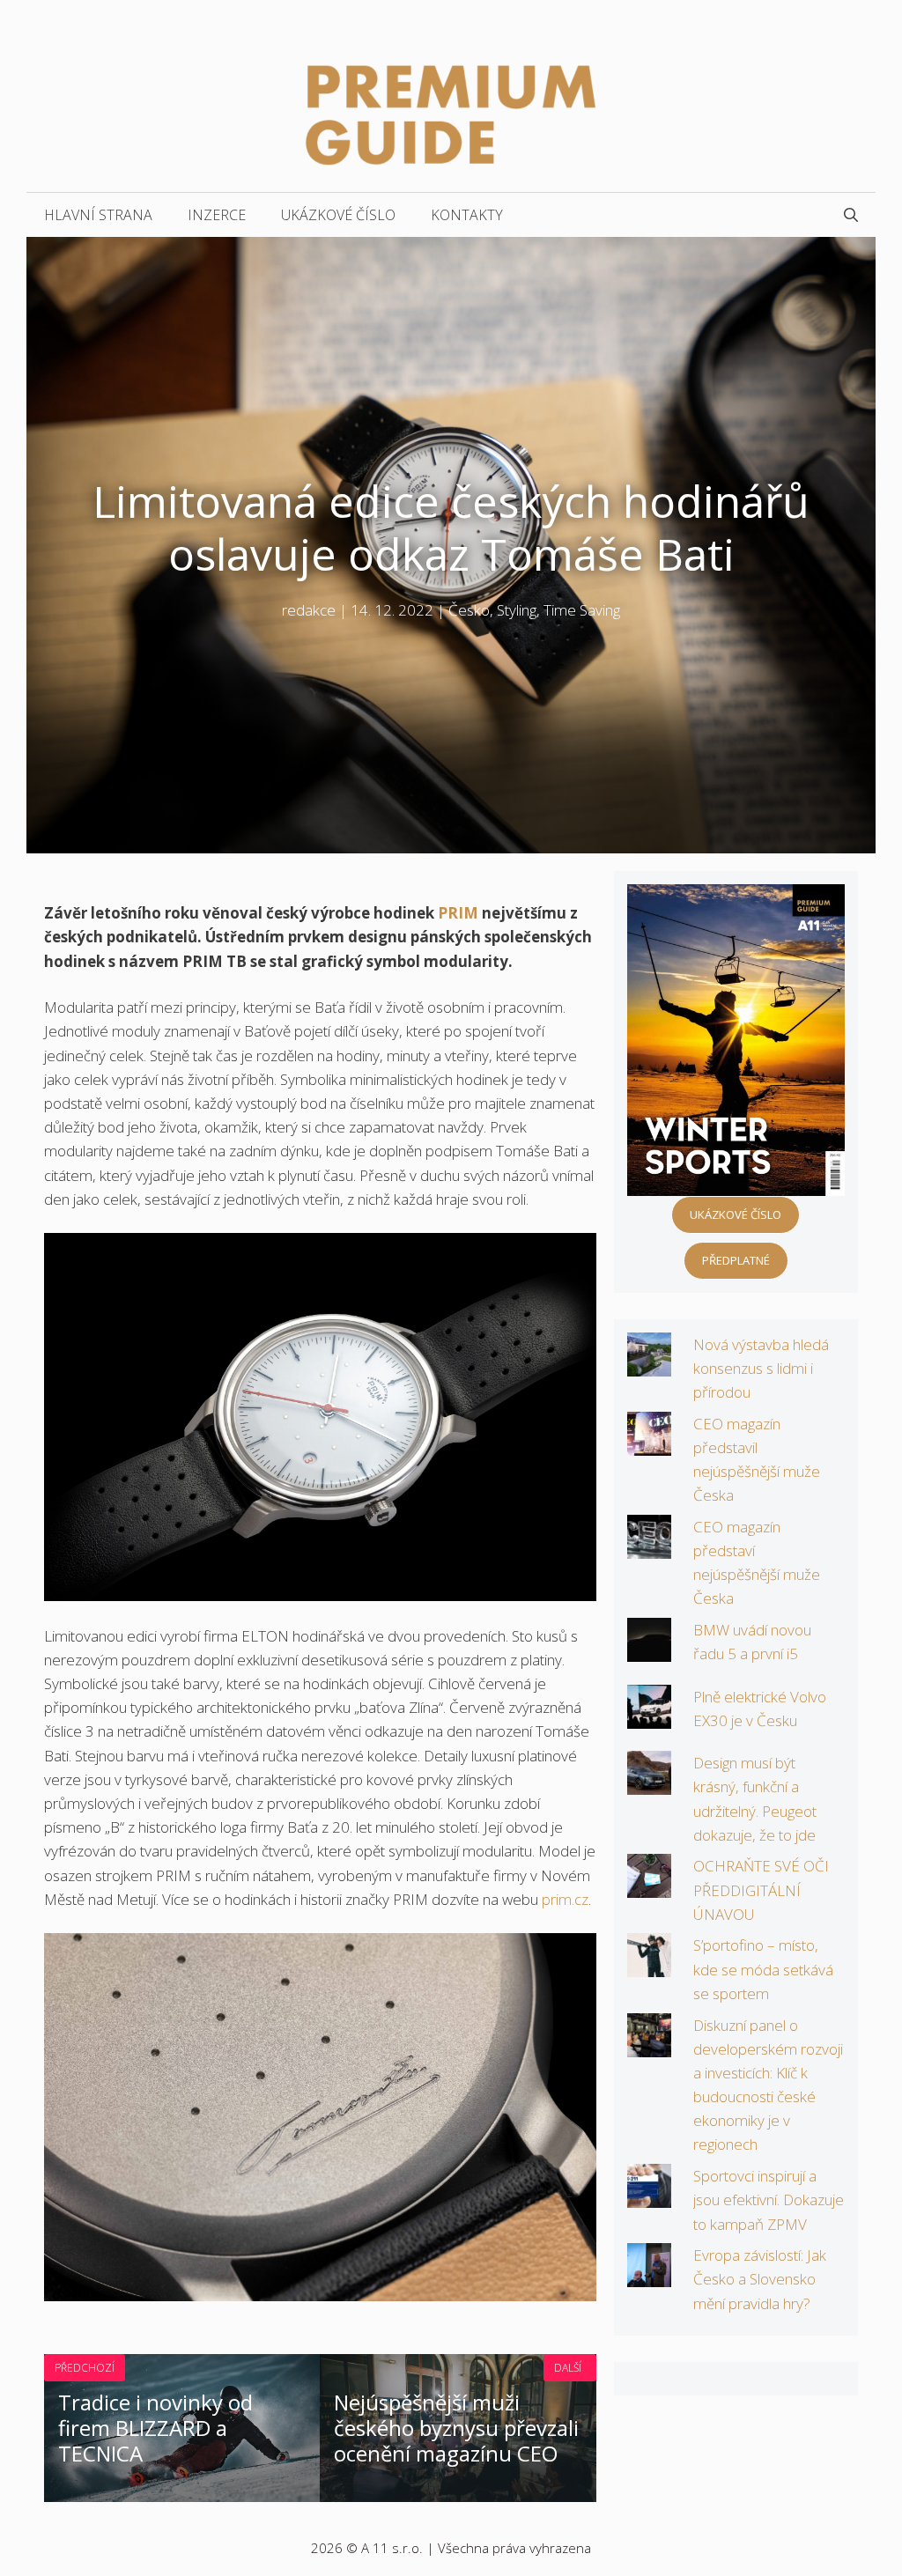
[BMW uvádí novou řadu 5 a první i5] (649, 1650)
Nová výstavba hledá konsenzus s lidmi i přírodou (761, 1368)
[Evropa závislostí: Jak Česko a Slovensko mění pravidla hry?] (649, 2275)
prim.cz (565, 1899)
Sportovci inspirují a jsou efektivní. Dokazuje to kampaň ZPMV (769, 2200)
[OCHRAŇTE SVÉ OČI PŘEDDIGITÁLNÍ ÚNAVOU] (649, 1886)
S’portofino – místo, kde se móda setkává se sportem (763, 1969)
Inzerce (217, 215)
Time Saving (582, 610)
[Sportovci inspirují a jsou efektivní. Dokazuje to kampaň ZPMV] (649, 2196)
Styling (517, 610)
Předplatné (736, 1260)
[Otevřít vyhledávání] (851, 215)
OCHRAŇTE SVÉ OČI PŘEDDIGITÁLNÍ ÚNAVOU (761, 1890)
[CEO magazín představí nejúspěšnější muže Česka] (649, 1547)
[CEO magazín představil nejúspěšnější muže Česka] (649, 1443)
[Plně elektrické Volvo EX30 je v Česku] (649, 1716)
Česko (469, 610)
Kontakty (467, 215)
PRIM (460, 913)
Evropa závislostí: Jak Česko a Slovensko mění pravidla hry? (760, 2279)
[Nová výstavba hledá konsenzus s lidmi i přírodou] (649, 1364)
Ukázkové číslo (338, 215)
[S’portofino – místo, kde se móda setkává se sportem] (649, 1965)
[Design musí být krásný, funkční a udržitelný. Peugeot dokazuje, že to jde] (649, 1783)
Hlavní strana (98, 215)
